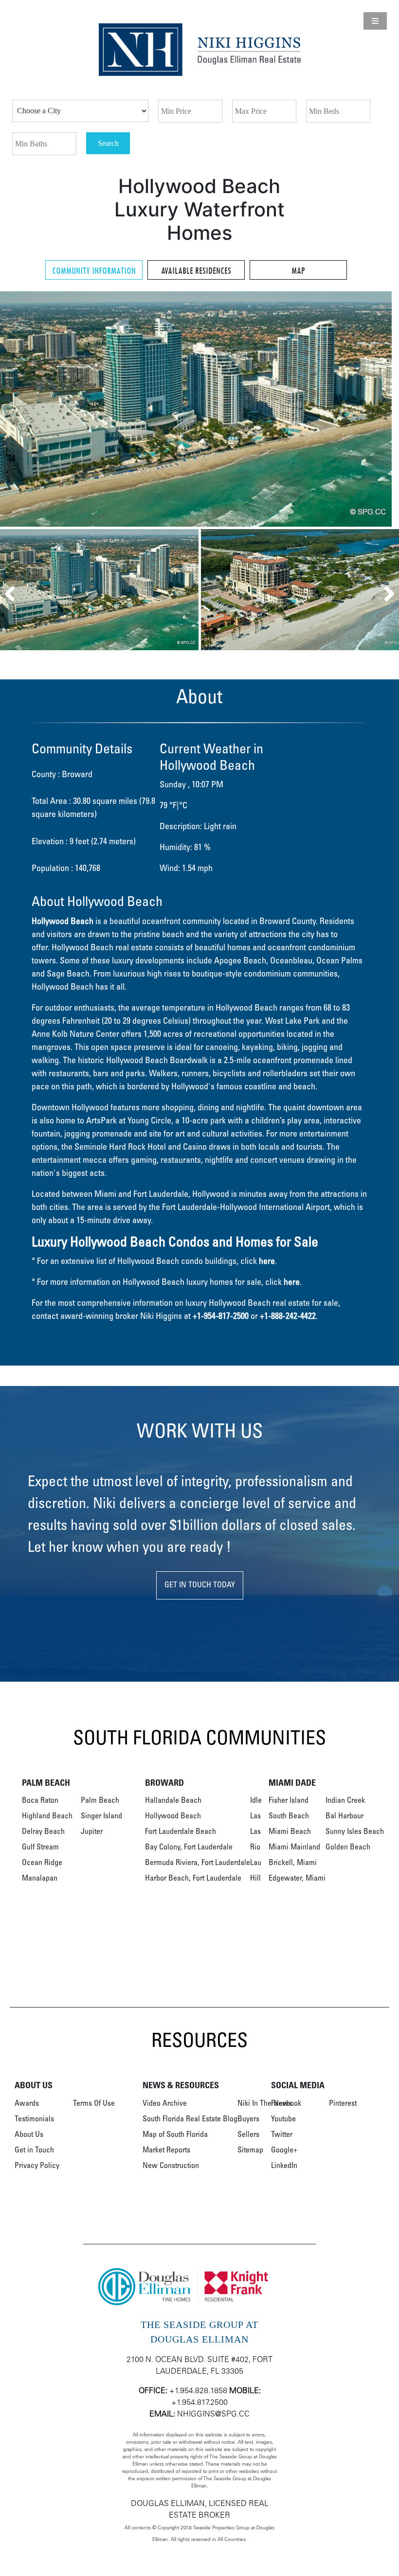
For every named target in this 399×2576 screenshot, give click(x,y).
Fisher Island (289, 1801)
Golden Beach (348, 1848)
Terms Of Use (94, 2104)
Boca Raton (40, 1801)
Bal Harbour (345, 1816)
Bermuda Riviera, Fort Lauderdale (198, 1863)
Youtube (283, 2119)
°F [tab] (173, 806)
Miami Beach (290, 1832)
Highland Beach (47, 1816)
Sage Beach (68, 975)
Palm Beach (100, 1801)
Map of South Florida (175, 2135)
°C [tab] (183, 806)
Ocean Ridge (42, 1863)
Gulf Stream (40, 1848)
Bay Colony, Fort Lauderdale (189, 1848)
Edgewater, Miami (297, 1879)
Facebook (286, 2104)
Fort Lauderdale (161, 1195)
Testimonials (34, 2119)
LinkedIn (284, 2166)
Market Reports (166, 2150)
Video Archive (165, 2104)
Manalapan (40, 1879)
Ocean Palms (339, 961)
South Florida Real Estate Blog (190, 2119)
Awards (27, 2104)
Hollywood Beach (173, 1816)
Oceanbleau (291, 961)
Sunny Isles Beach (355, 1832)
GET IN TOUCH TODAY (200, 1585)
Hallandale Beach (173, 1801)
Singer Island (101, 1816)
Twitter (282, 2135)
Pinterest (343, 2104)
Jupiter (92, 1832)
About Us (29, 2135)
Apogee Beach (240, 961)
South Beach (289, 1816)
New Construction (171, 2166)
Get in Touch (34, 2150)
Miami (105, 1195)
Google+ (284, 2150)
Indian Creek (345, 1801)
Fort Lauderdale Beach (181, 1832)
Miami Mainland (294, 1848)
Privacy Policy (37, 2166)
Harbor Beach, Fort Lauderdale (193, 1879)
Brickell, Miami (293, 1863)
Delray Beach (43, 1832)
